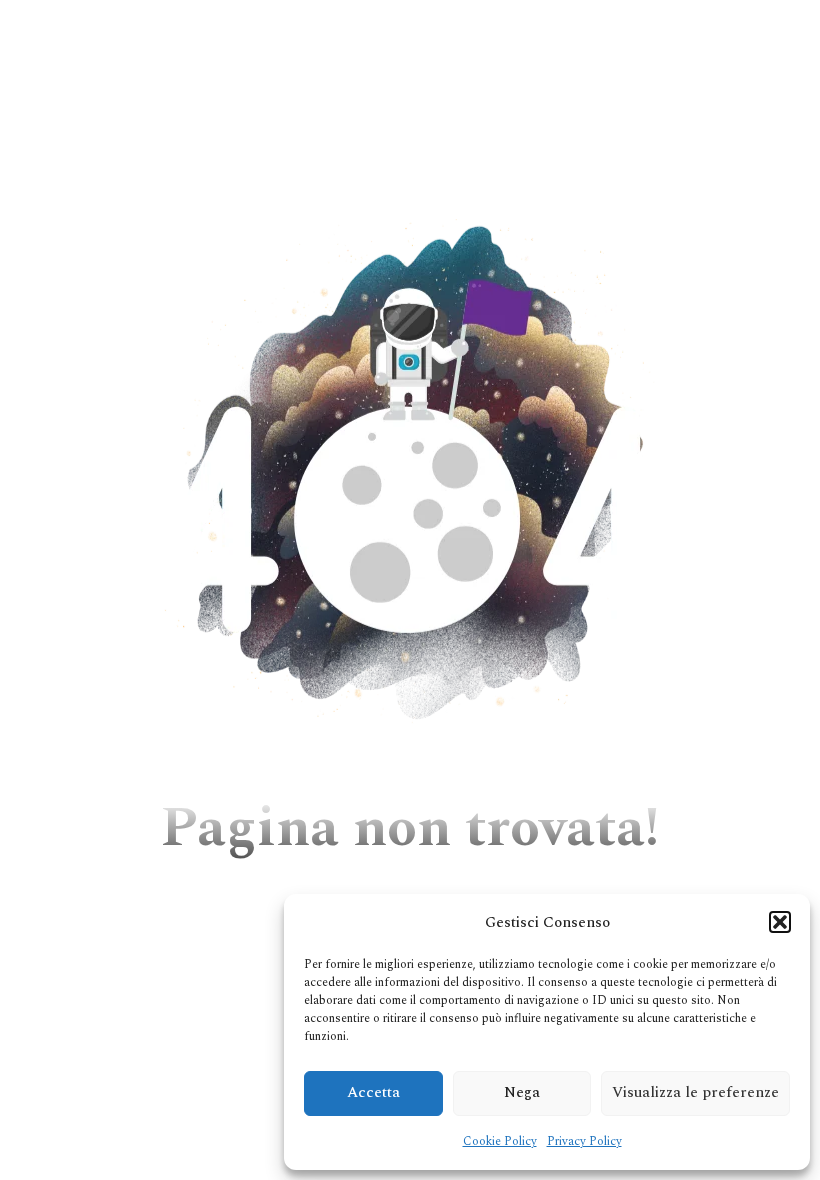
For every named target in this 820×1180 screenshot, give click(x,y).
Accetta (373, 1092)
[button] (780, 922)
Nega (522, 1092)
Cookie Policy (500, 1141)
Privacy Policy (584, 1141)
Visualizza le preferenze (695, 1092)
